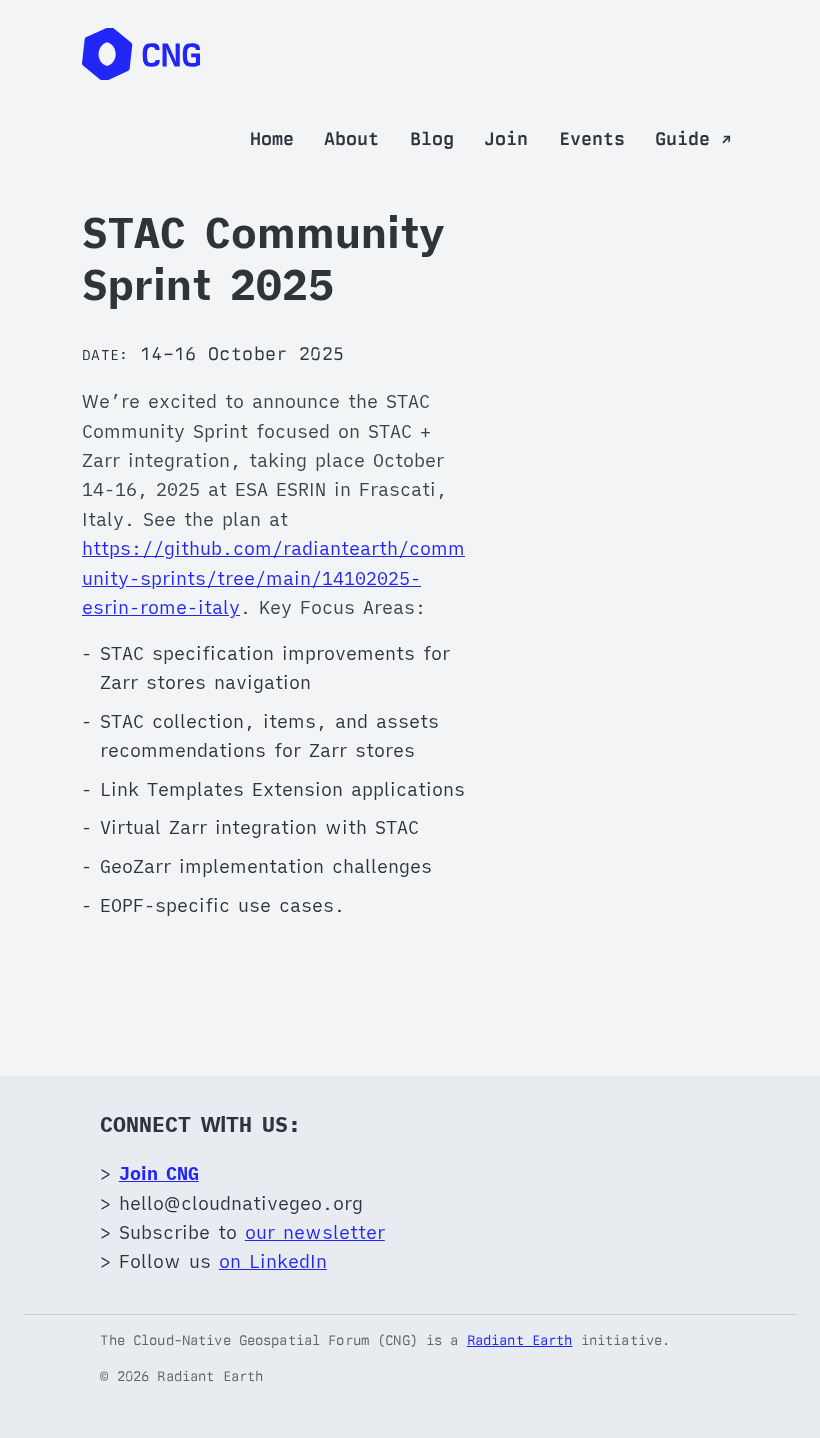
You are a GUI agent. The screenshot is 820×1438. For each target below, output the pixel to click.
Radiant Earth (520, 1340)
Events (592, 138)
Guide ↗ (693, 138)
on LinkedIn (273, 1261)
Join (506, 138)
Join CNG (159, 1173)
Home (272, 138)
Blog (432, 138)
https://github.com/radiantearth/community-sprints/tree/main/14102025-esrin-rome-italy (273, 577)
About (351, 138)
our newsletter (315, 1232)
